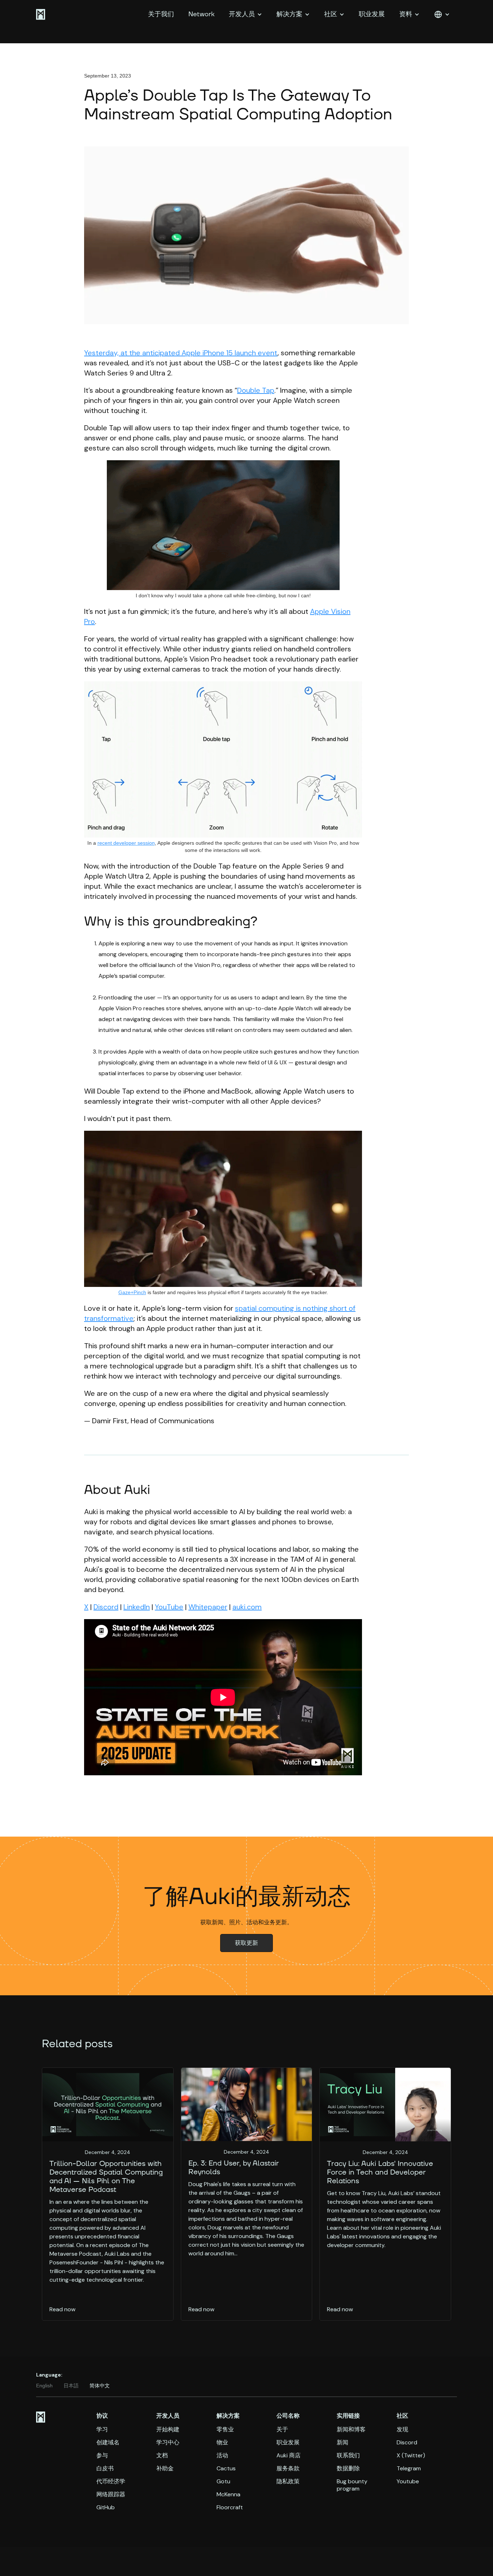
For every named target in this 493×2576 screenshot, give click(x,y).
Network (201, 14)
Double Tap (256, 390)
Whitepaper (208, 1607)
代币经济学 (111, 2482)
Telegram (409, 2469)
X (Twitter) (411, 2456)
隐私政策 (288, 2482)
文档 (162, 2456)
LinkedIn (137, 1607)
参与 (102, 2456)
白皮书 (105, 2469)
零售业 (225, 2430)
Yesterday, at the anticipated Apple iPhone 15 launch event (181, 353)
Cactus (226, 2469)
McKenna (228, 2494)
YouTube (169, 1607)
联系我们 (348, 2456)
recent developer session (126, 843)
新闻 (343, 2443)
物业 (222, 2443)
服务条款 (288, 2469)
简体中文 (100, 2386)
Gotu (223, 2482)
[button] (245, 14)
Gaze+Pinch (132, 1292)
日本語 (71, 2386)
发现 (402, 2430)
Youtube (408, 2482)
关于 (282, 2430)
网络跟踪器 (111, 2494)
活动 (222, 2456)
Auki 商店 (289, 2456)
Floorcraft (230, 2507)
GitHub (106, 2507)
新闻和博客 (351, 2430)
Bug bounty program (352, 2485)
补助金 (165, 2469)
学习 (102, 2430)
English (44, 2386)
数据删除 (348, 2469)
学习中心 (168, 2443)
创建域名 (108, 2443)
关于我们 (161, 14)
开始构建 (168, 2430)
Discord (106, 1607)
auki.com (247, 1607)
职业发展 (372, 14)
